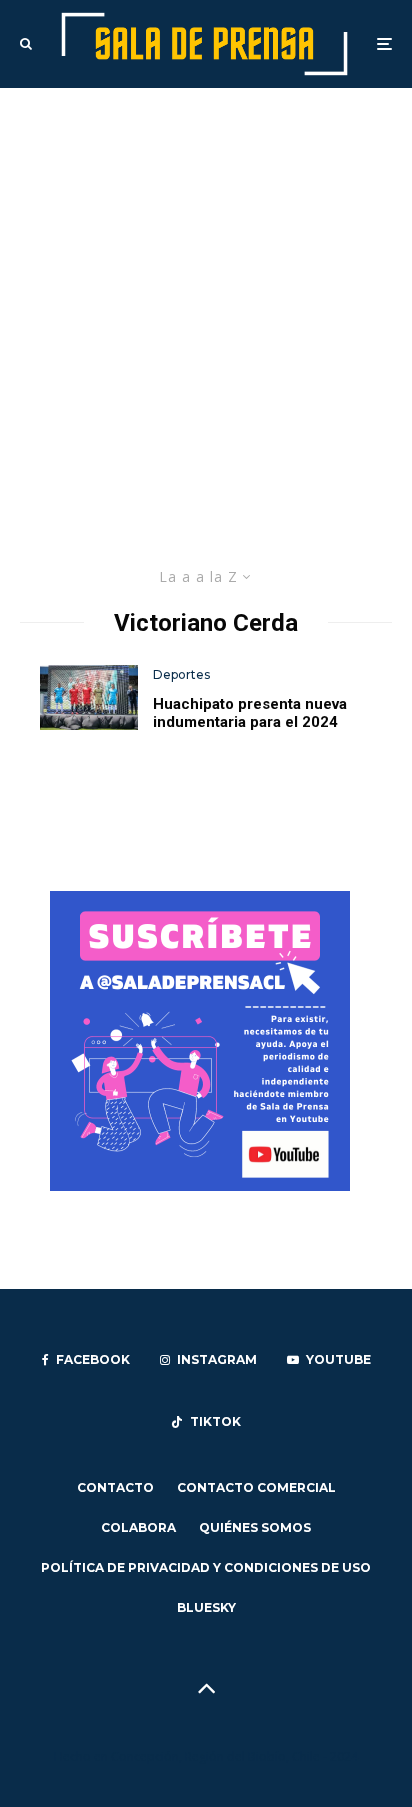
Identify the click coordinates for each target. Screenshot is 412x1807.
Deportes (181, 674)
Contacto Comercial (256, 1487)
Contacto (115, 1487)
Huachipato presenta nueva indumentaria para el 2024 (250, 713)
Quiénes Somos (255, 1527)
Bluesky (206, 1607)
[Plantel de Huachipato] (89, 697)
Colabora (138, 1527)
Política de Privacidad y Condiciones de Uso (206, 1567)
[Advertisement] (206, 304)
